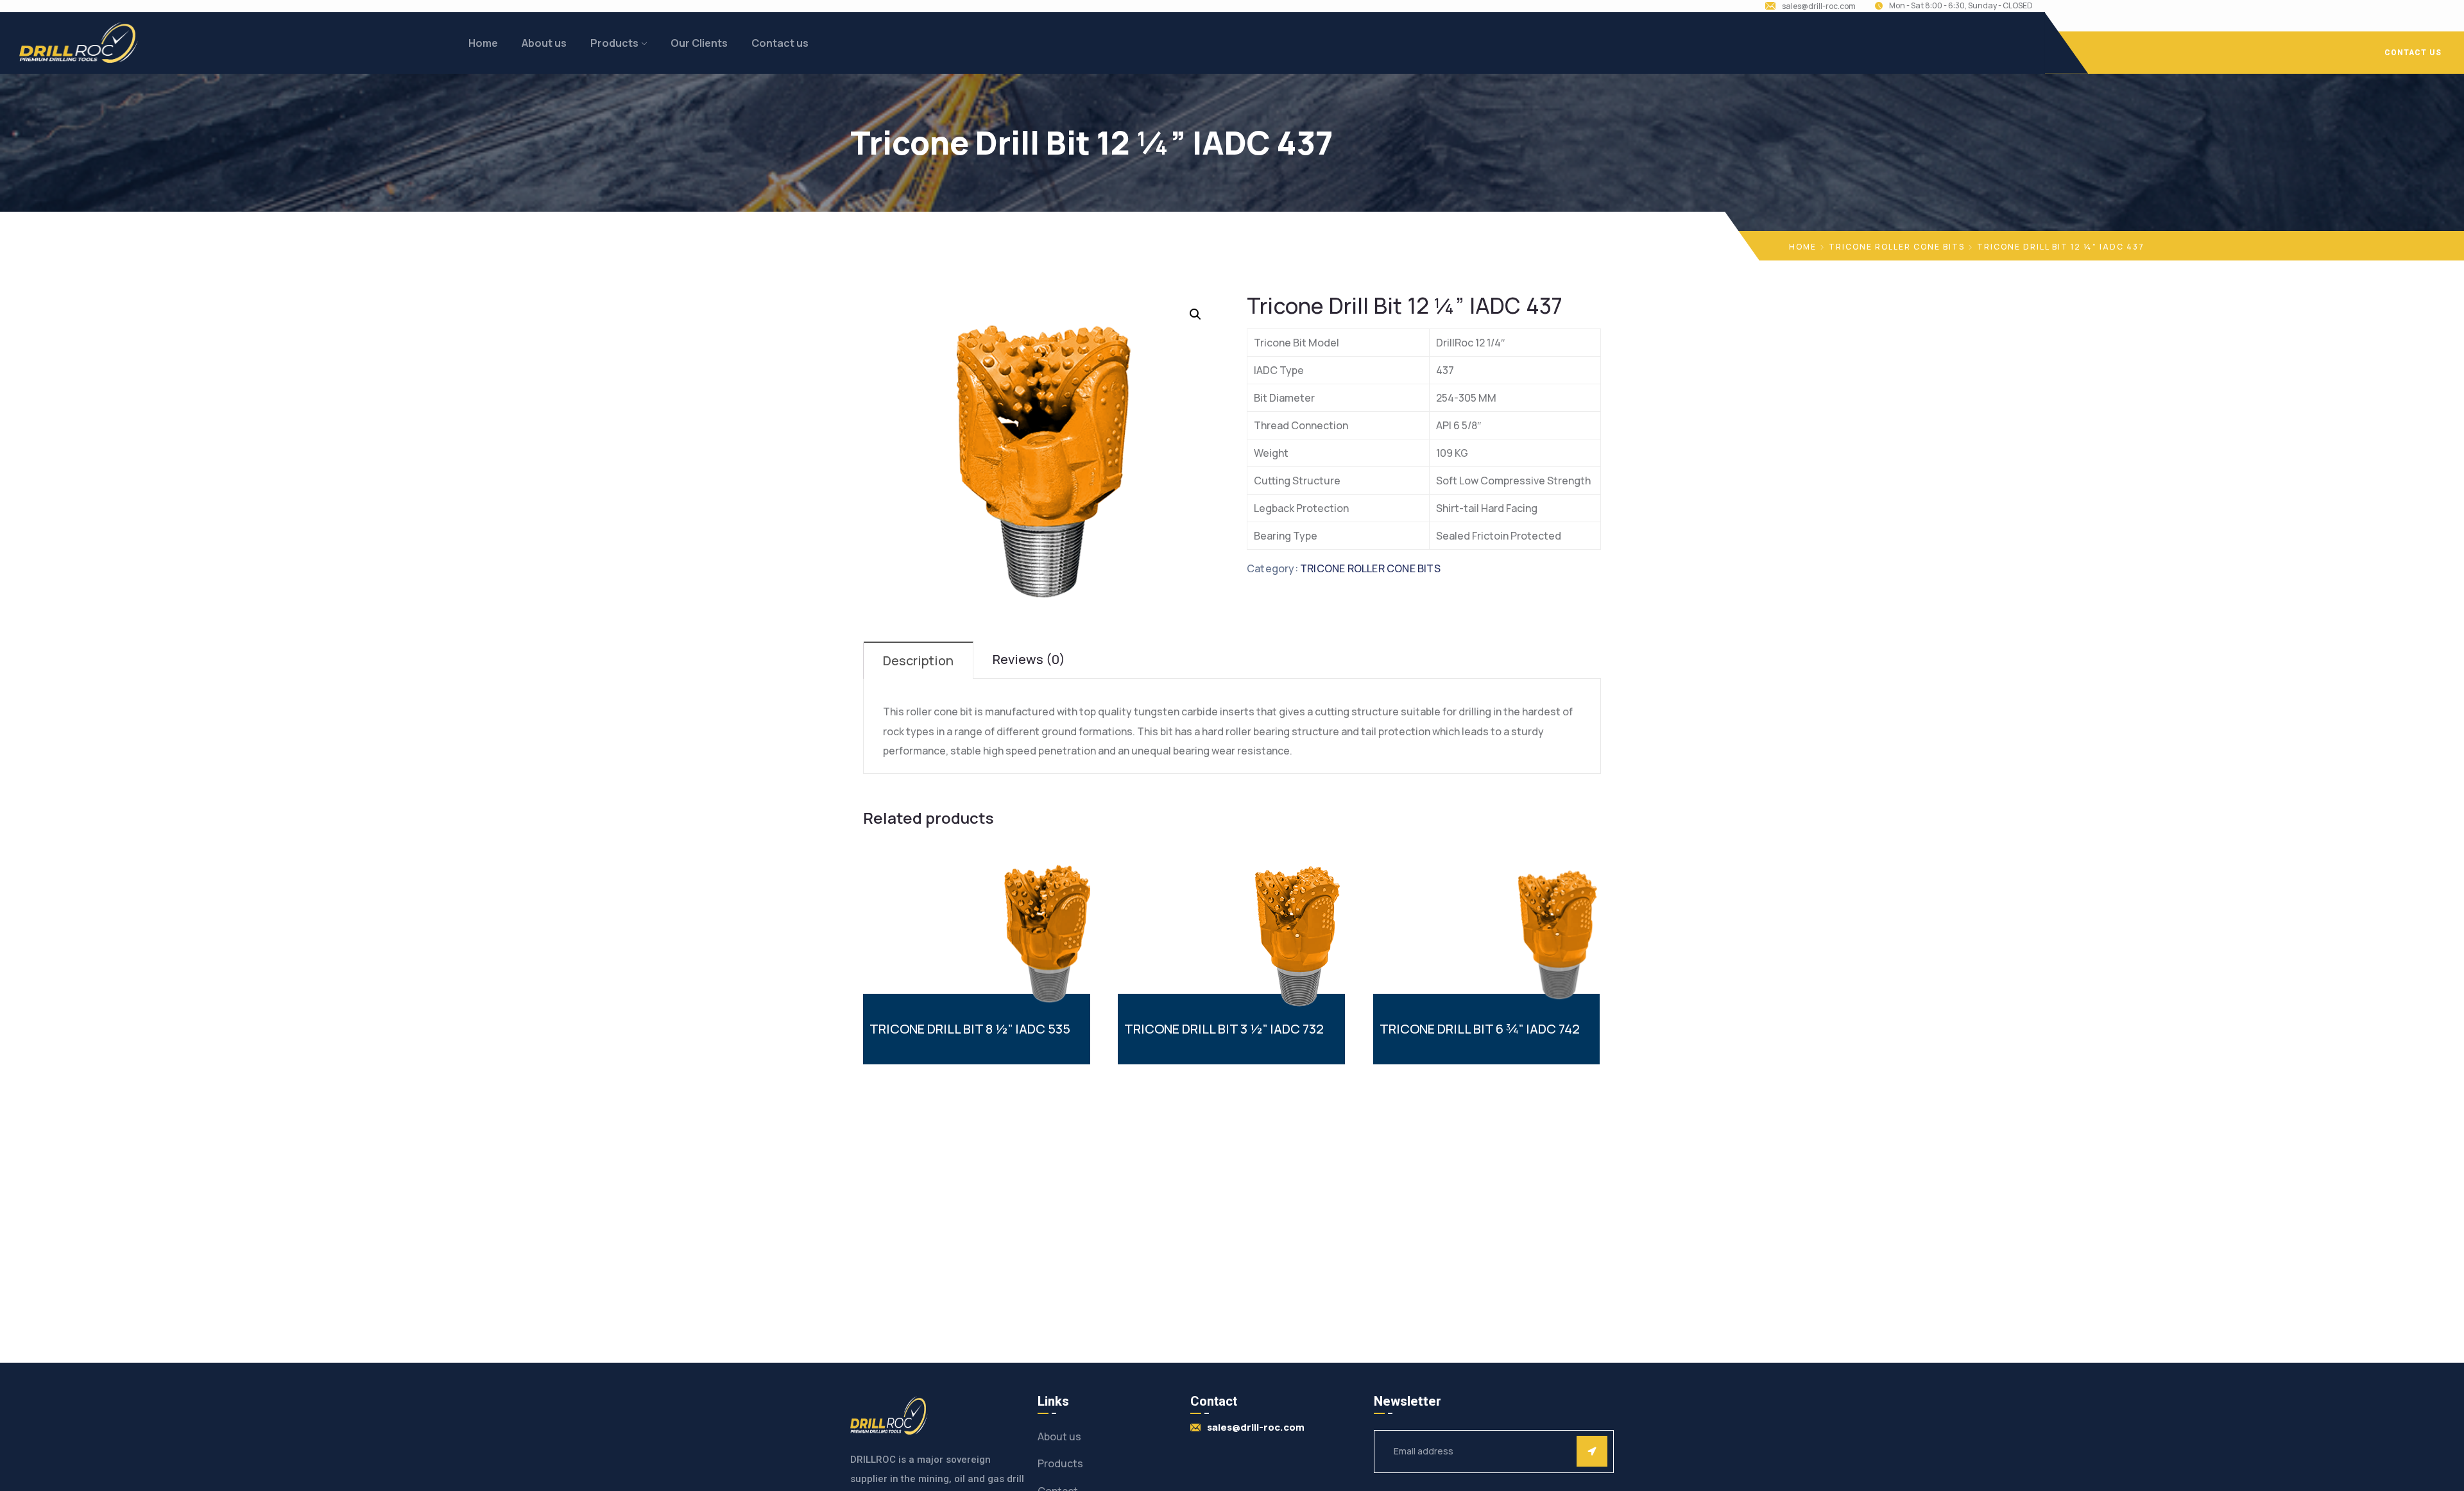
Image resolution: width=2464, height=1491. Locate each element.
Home (483, 43)
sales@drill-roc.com (1819, 6)
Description (918, 660)
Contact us (780, 43)
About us (544, 43)
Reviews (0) (1029, 659)
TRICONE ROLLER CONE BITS (1897, 247)
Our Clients (699, 43)
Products (614, 43)
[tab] (919, 660)
